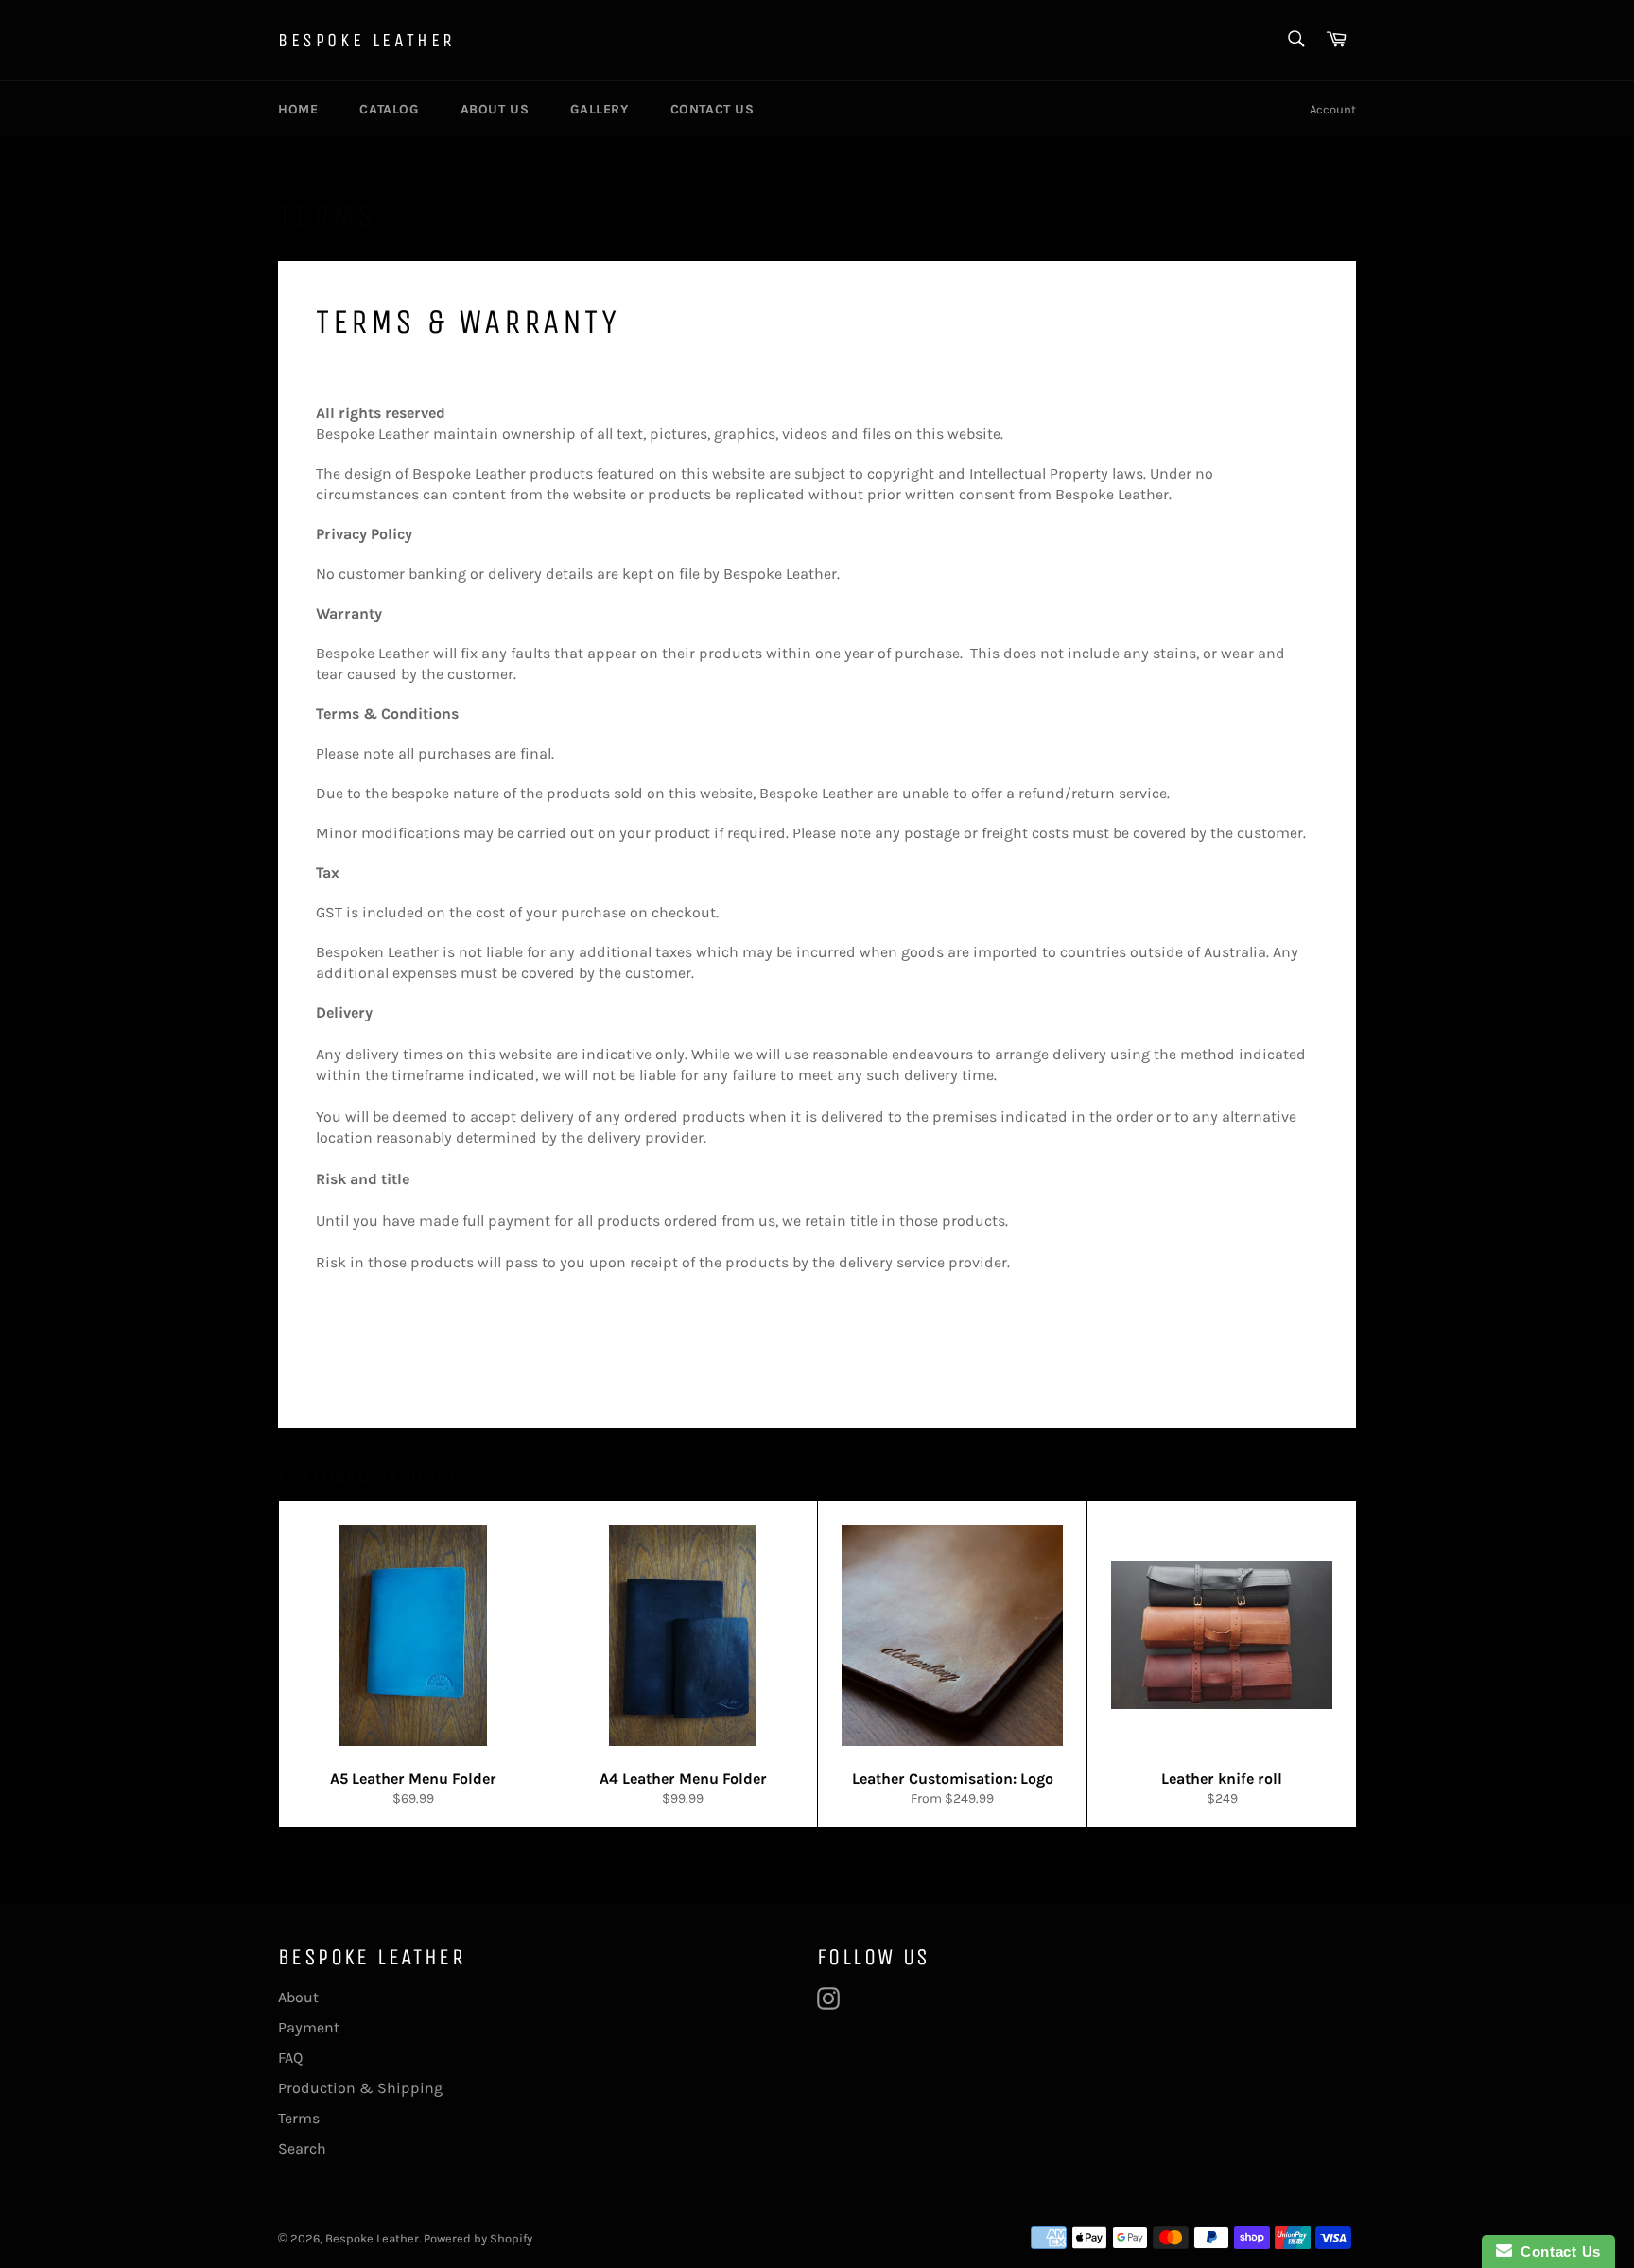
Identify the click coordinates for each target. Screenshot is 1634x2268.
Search (302, 2148)
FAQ (290, 2058)
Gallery (599, 109)
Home (298, 109)
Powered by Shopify (478, 2238)
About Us (495, 109)
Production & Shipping (360, 2088)
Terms (299, 2118)
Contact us (713, 109)
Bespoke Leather (367, 40)
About (298, 1997)
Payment (309, 2027)
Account (1333, 109)
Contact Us (1556, 2251)
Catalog (389, 109)
